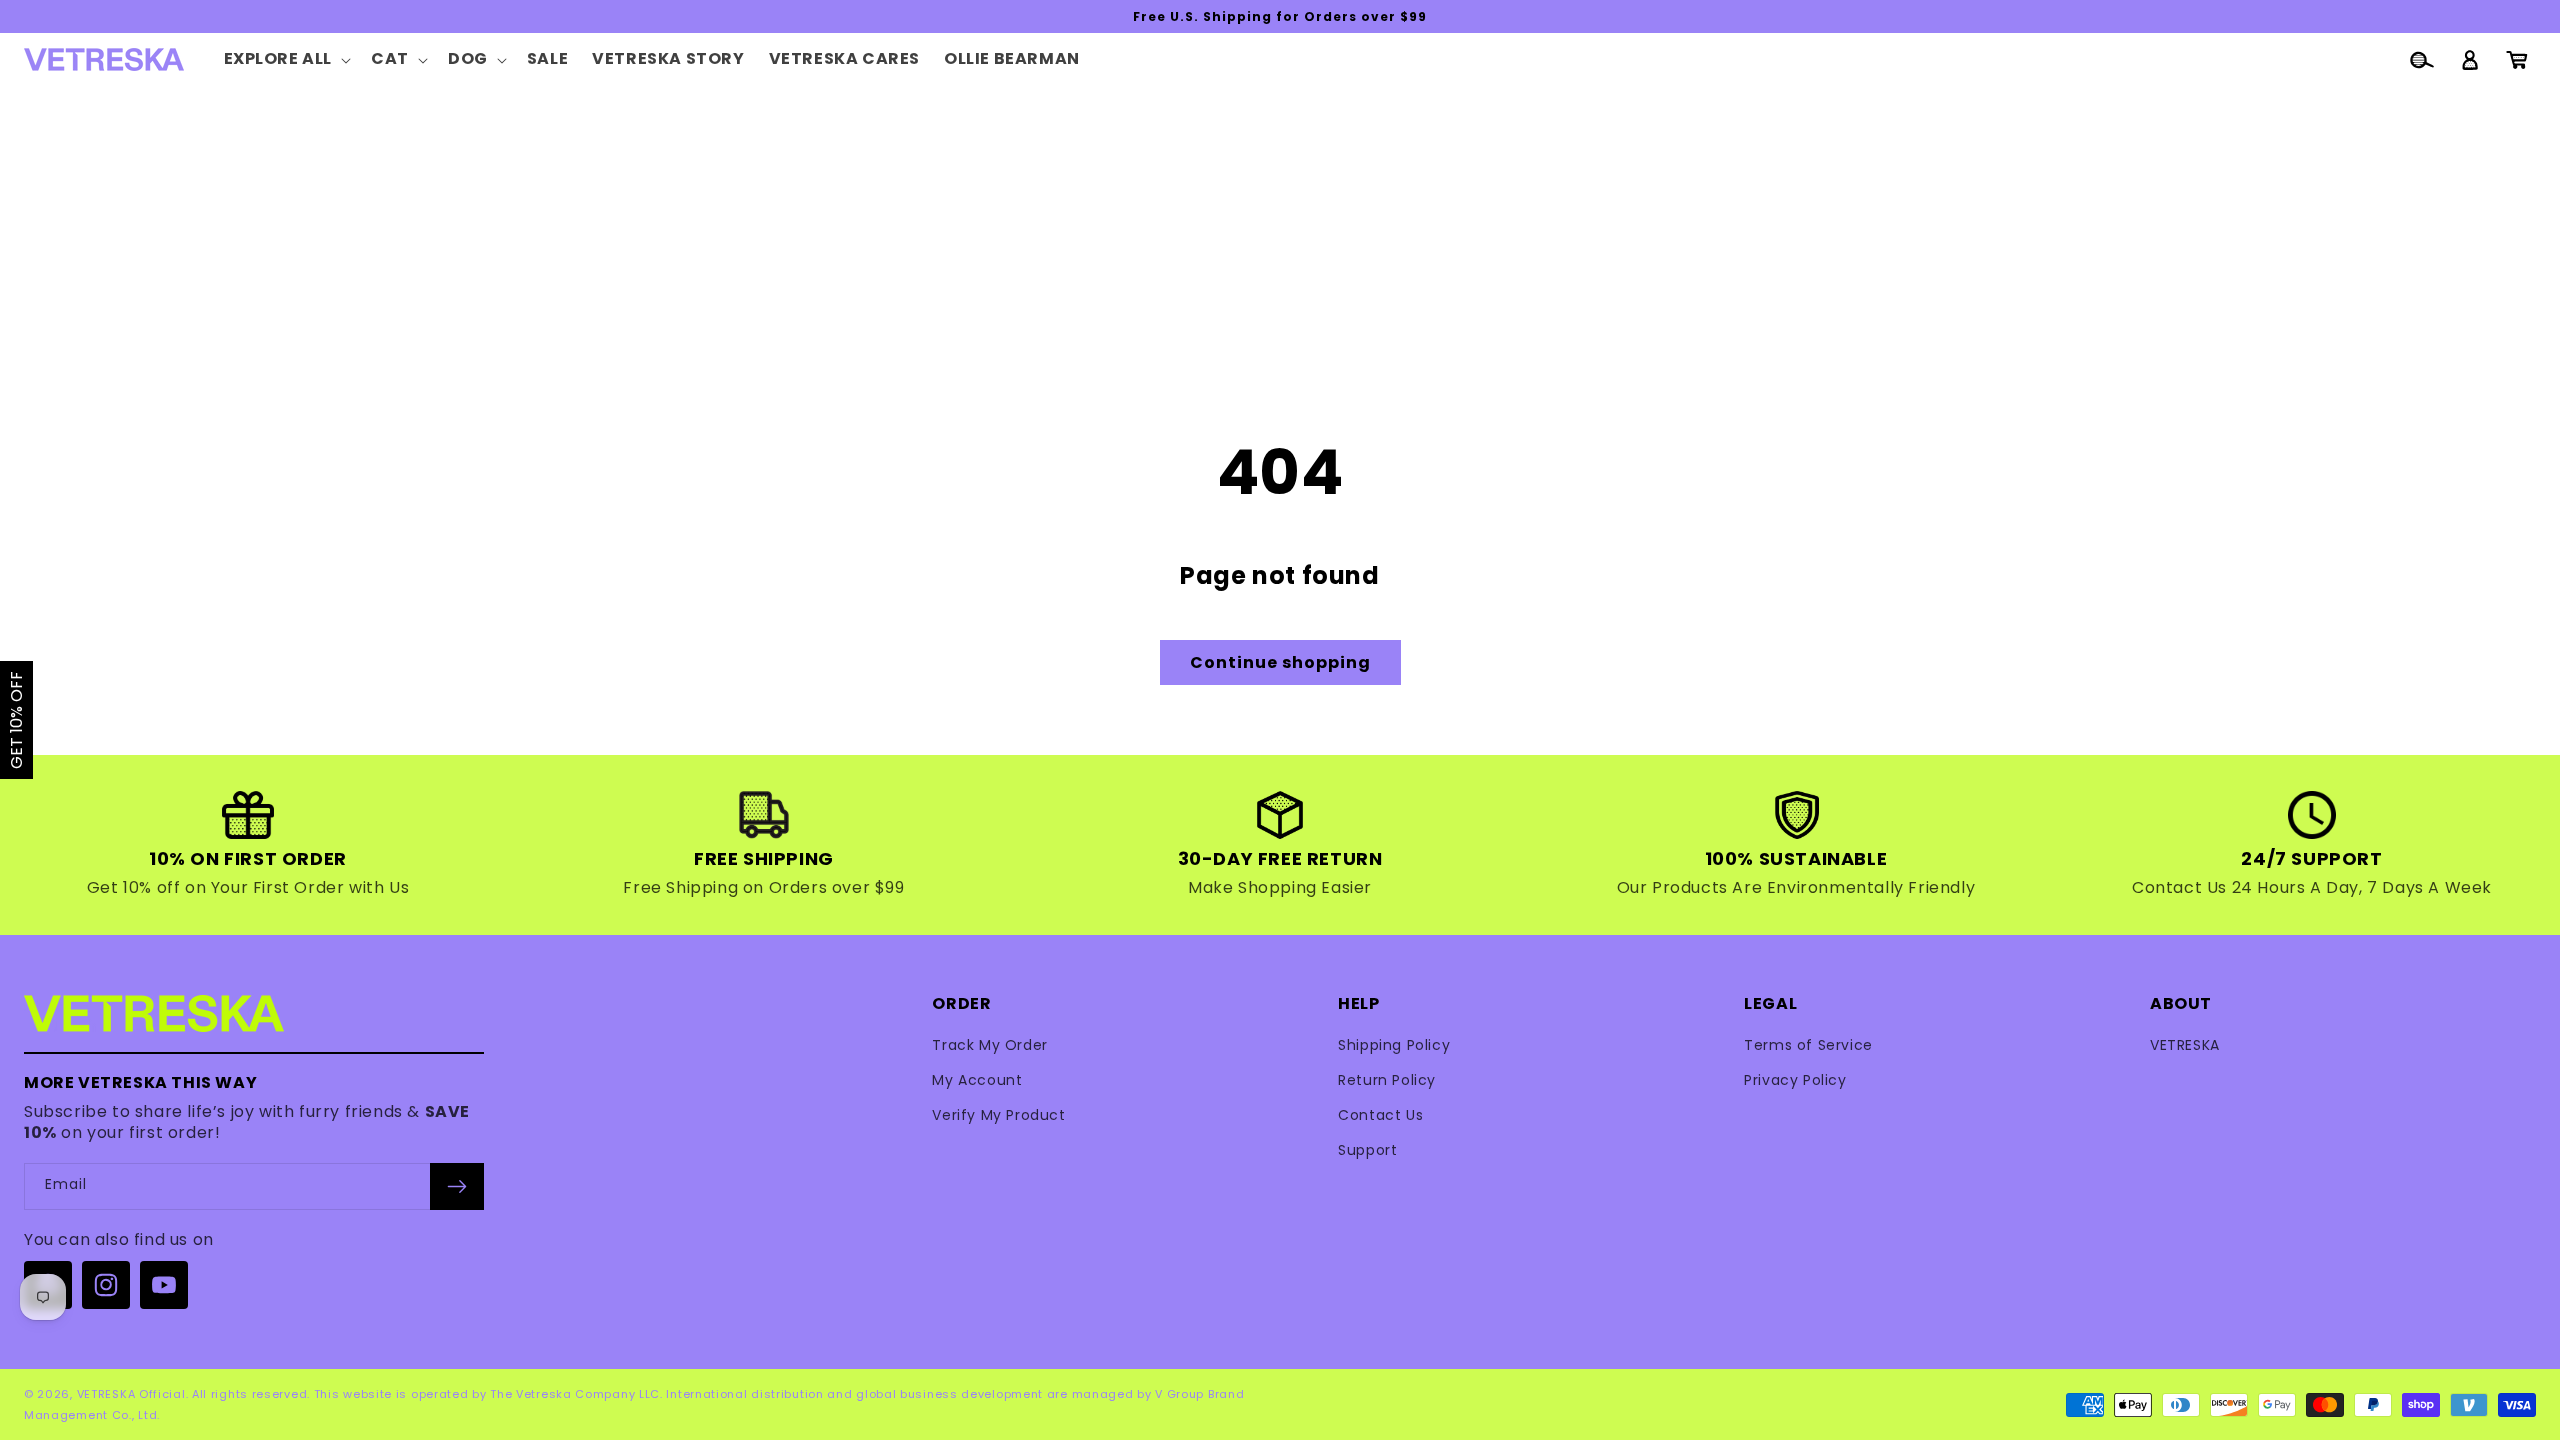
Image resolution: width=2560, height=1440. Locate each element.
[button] (286, 59)
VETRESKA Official (131, 1394)
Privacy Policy (1795, 1080)
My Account (977, 1080)
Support (1367, 1150)
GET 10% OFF (16, 720)
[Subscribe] (457, 1186)
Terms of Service (1808, 1045)
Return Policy (1387, 1080)
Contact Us (1380, 1115)
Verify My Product (998, 1115)
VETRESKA (2185, 1045)
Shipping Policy (1394, 1045)
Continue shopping (1280, 662)
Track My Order (989, 1045)
